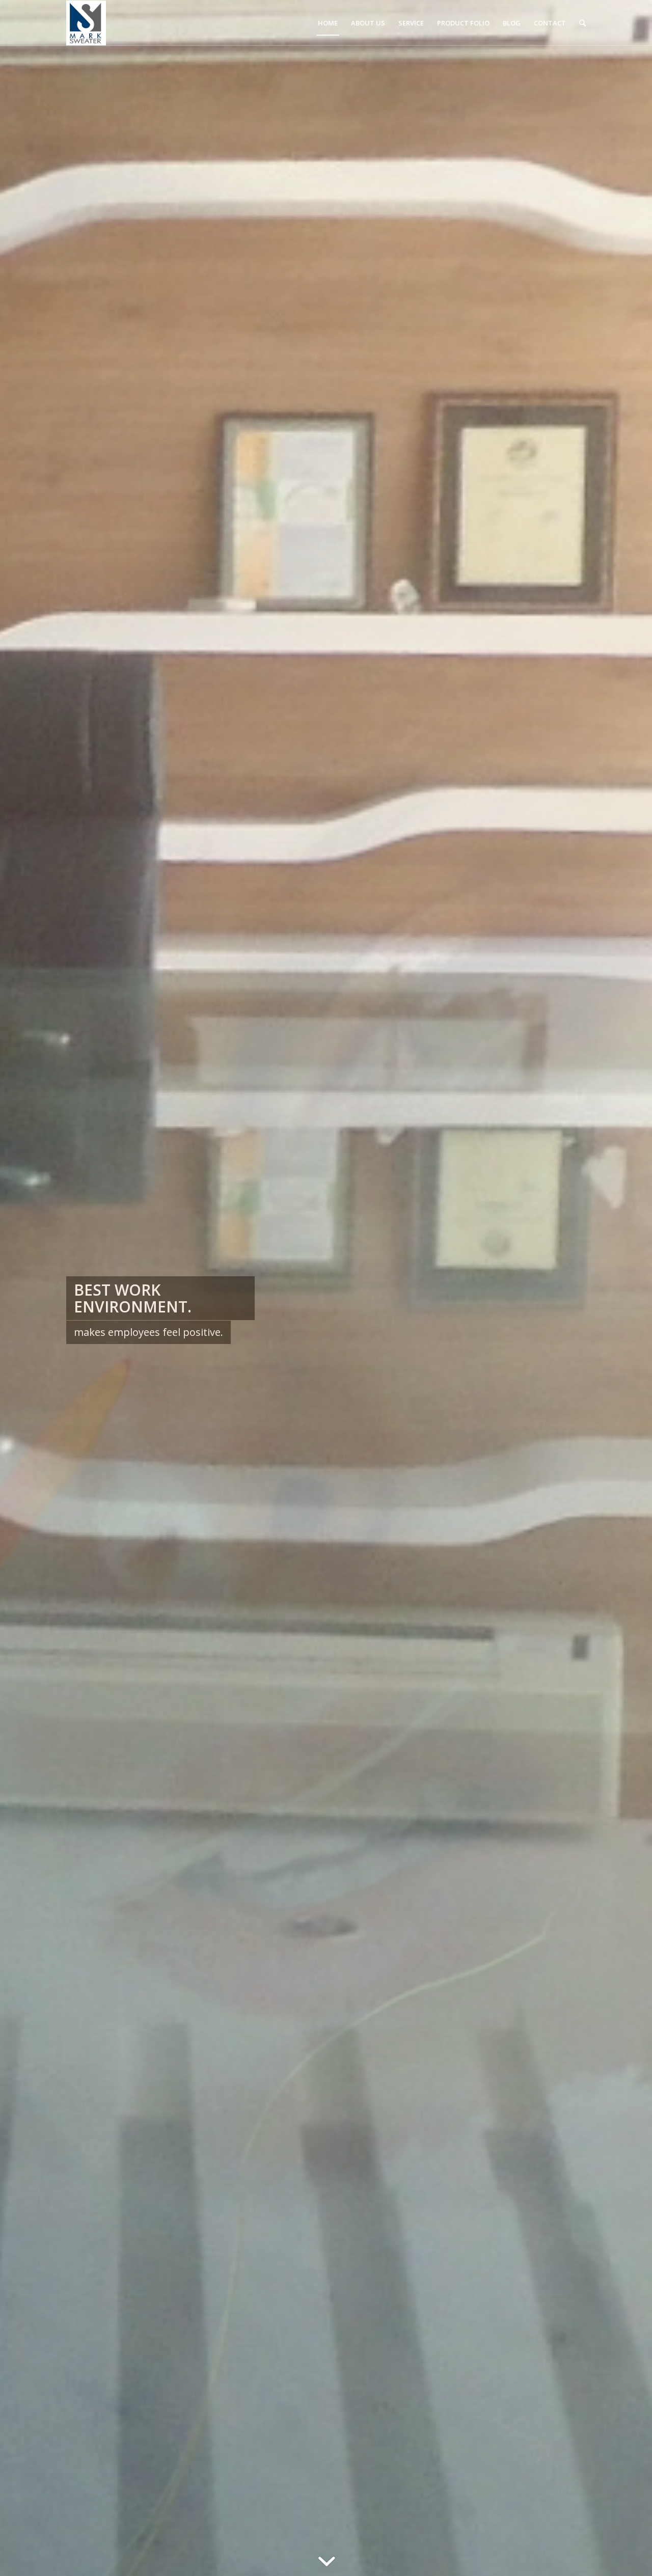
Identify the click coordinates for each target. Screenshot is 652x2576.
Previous (23, 1288)
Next (629, 1288)
